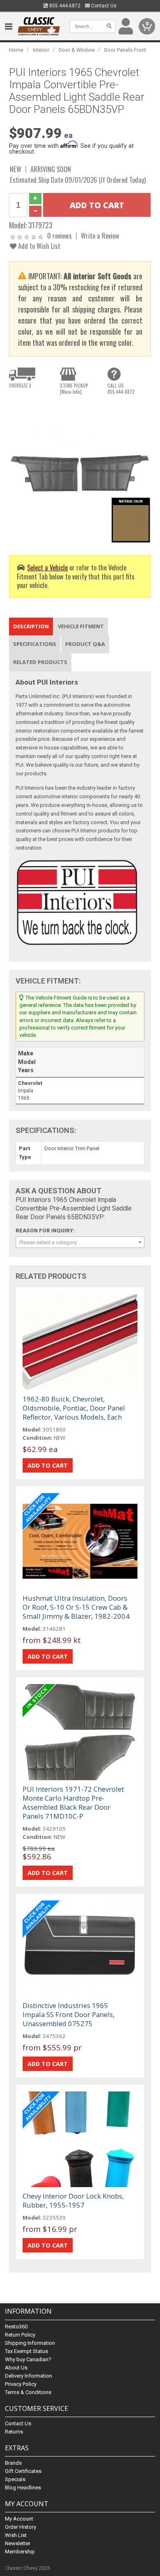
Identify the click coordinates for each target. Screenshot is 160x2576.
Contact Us (103, 6)
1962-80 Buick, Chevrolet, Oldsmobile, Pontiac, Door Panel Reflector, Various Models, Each (74, 1408)
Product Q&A (85, 644)
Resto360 (16, 2327)
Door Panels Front (125, 50)
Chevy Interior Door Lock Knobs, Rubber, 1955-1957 (73, 2200)
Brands (13, 2463)
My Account (19, 2519)
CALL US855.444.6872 (121, 388)
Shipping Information (30, 2343)
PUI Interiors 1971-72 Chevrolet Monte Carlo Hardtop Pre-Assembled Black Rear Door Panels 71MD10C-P (73, 1803)
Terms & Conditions (28, 2392)
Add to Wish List (38, 246)
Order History (21, 2527)
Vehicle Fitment (81, 626)
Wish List (16, 2535)
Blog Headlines (23, 2488)
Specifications (35, 644)
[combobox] (80, 1242)
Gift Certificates (23, 2471)
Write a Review (100, 236)
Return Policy (20, 2335)
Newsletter (18, 2543)
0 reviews (59, 236)
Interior (41, 50)
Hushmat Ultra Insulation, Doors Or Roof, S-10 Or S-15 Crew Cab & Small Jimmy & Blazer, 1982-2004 (76, 1607)
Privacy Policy (21, 2384)
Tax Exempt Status (26, 2351)
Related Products (40, 662)
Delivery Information (29, 2376)
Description (31, 626)
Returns (14, 2432)
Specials (15, 2479)
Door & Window (77, 50)
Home (16, 50)
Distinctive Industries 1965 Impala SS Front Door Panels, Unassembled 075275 (69, 2014)
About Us (16, 2368)
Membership (20, 2552)
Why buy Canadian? (28, 2359)
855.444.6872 (64, 6)
